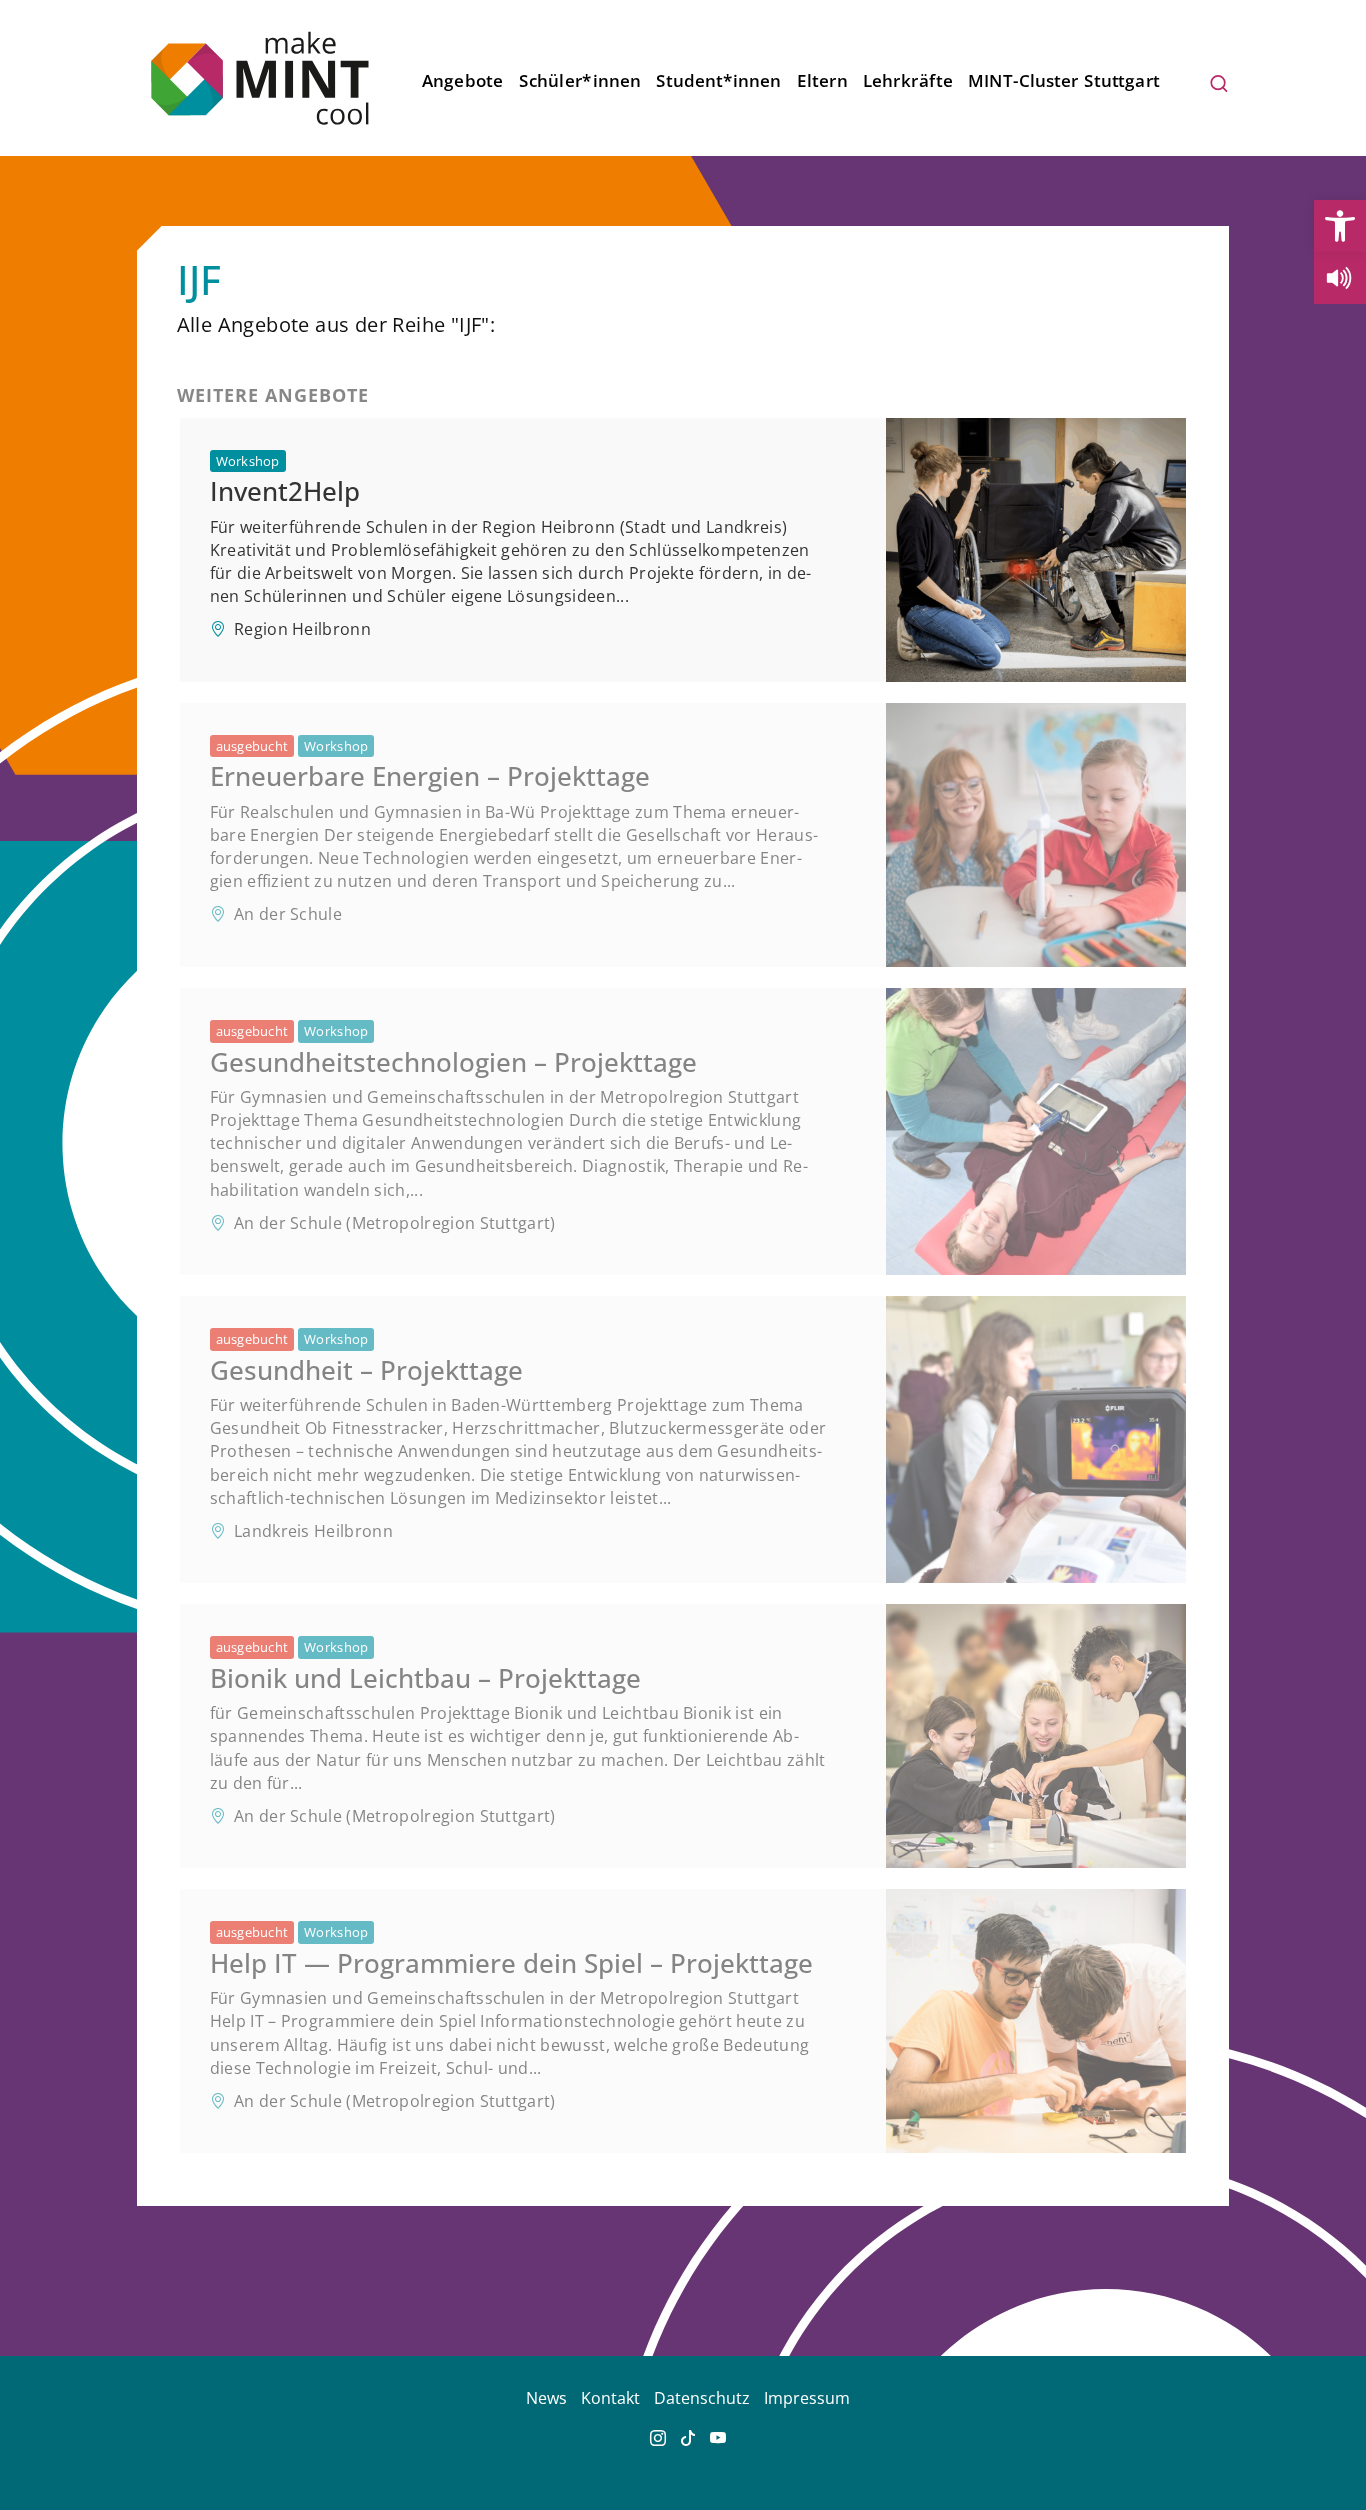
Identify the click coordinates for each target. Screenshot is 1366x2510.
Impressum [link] (807, 2398)
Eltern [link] (822, 80)
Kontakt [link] (610, 2398)
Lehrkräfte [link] (908, 80)
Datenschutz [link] (702, 2398)
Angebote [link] (463, 80)
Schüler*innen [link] (580, 80)
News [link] (546, 2398)
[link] (1340, 226)
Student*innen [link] (718, 80)
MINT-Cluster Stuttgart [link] (1065, 80)
